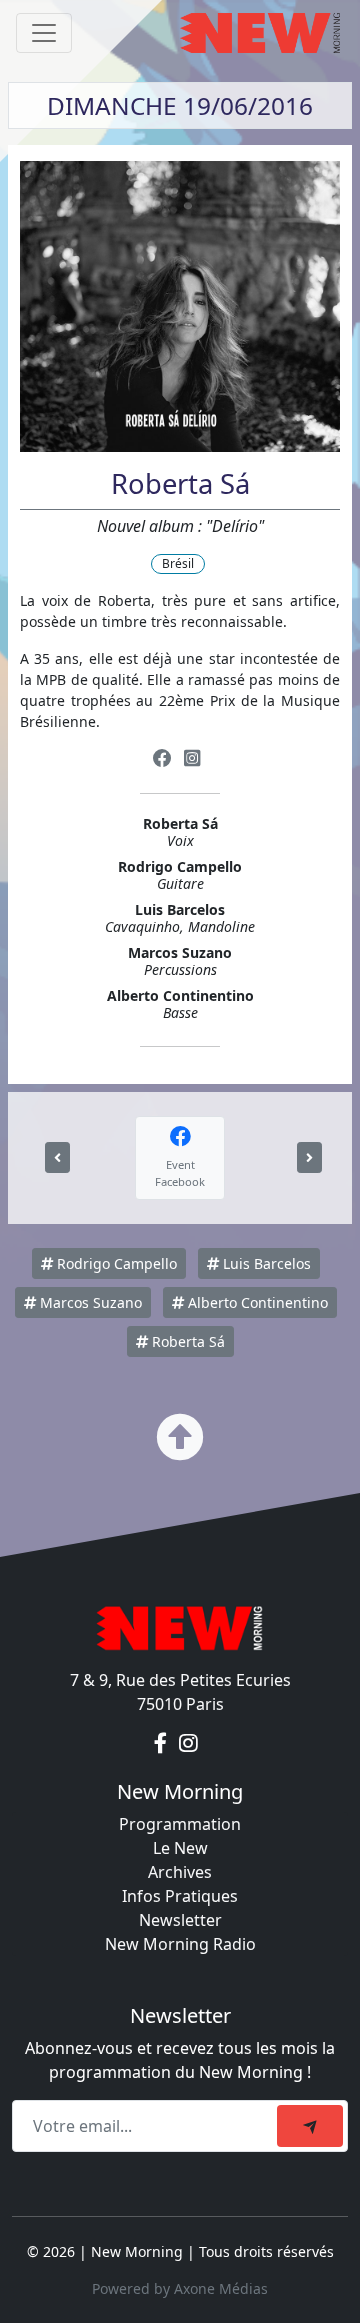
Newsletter (180, 1920)
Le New (180, 1848)
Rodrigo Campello (115, 1263)
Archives (180, 1872)
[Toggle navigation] (44, 33)
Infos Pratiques (180, 1896)
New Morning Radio (180, 1944)
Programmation (180, 1824)
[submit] (310, 2126)
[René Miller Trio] (309, 1157)
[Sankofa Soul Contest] (57, 1157)
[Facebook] (162, 758)
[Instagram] (192, 758)
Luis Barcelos (265, 1263)
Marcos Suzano (89, 1302)
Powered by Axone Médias (180, 2288)
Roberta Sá (186, 1341)
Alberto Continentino (256, 1302)
